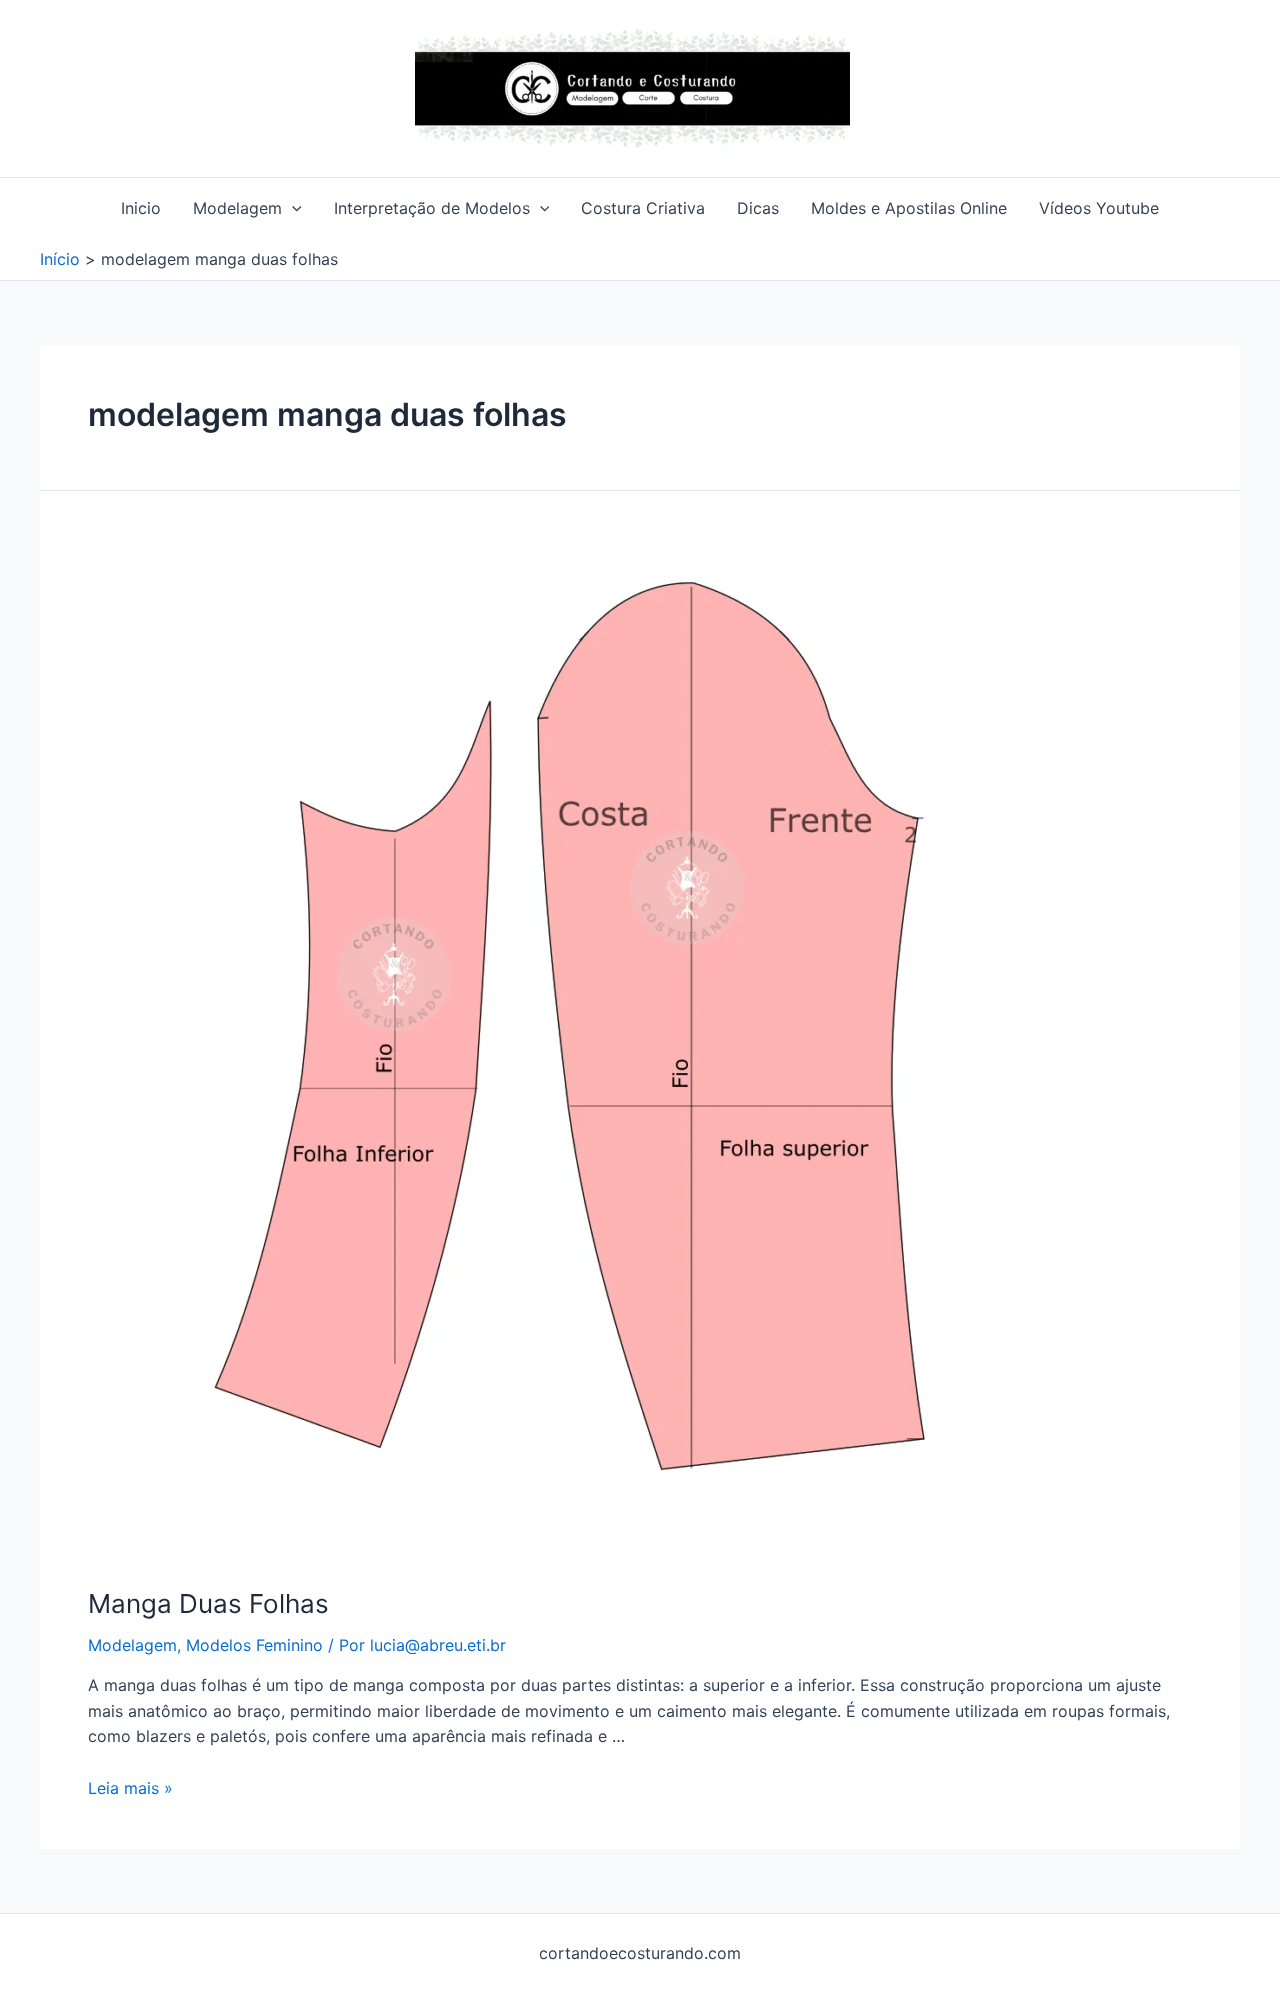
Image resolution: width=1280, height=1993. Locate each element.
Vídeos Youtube (1099, 208)
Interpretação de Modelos (432, 208)
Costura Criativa (643, 208)
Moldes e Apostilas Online (909, 208)
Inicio (141, 208)
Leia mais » (130, 1788)
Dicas (758, 208)
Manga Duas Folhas (208, 1603)
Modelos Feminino (254, 1645)
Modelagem (237, 208)
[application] (292, 208)
